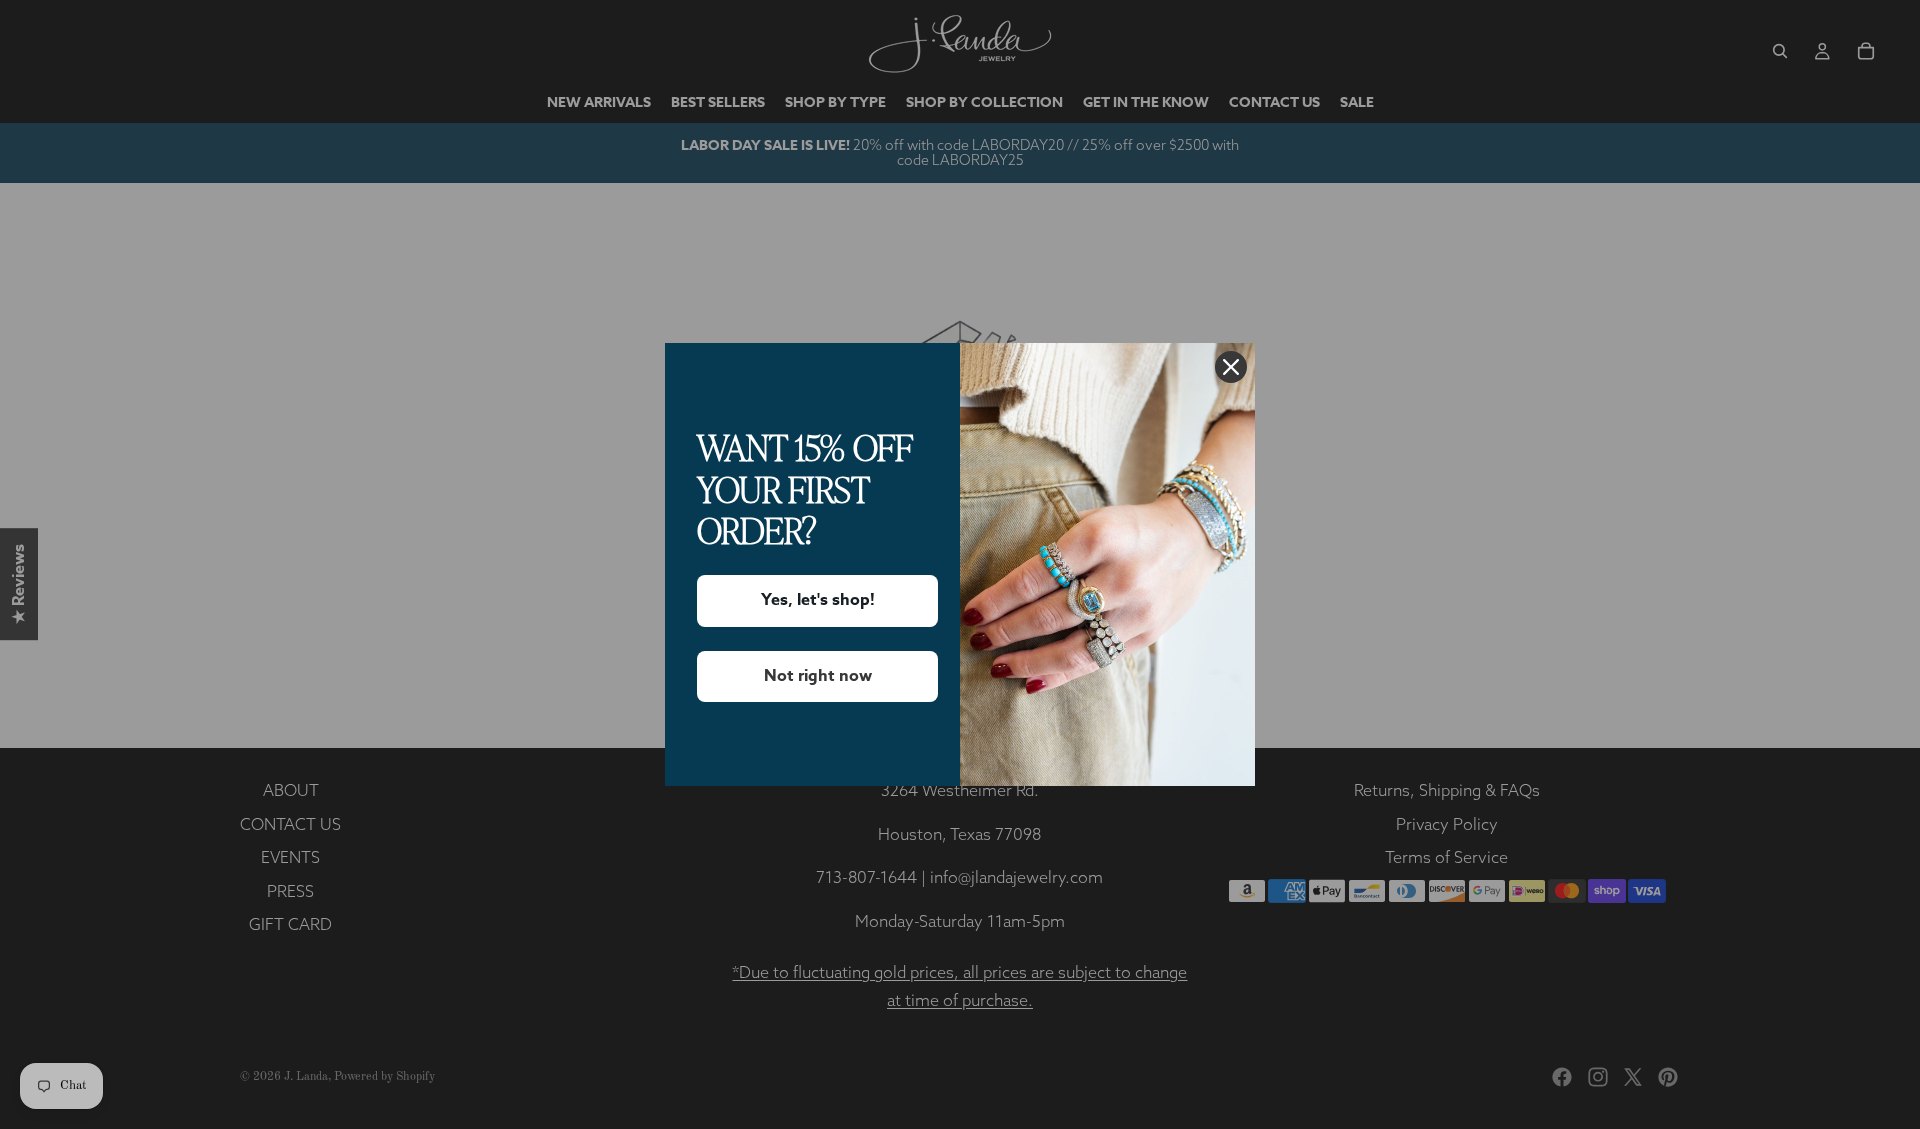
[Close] (1231, 367)
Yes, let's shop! (818, 600)
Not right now (818, 676)
